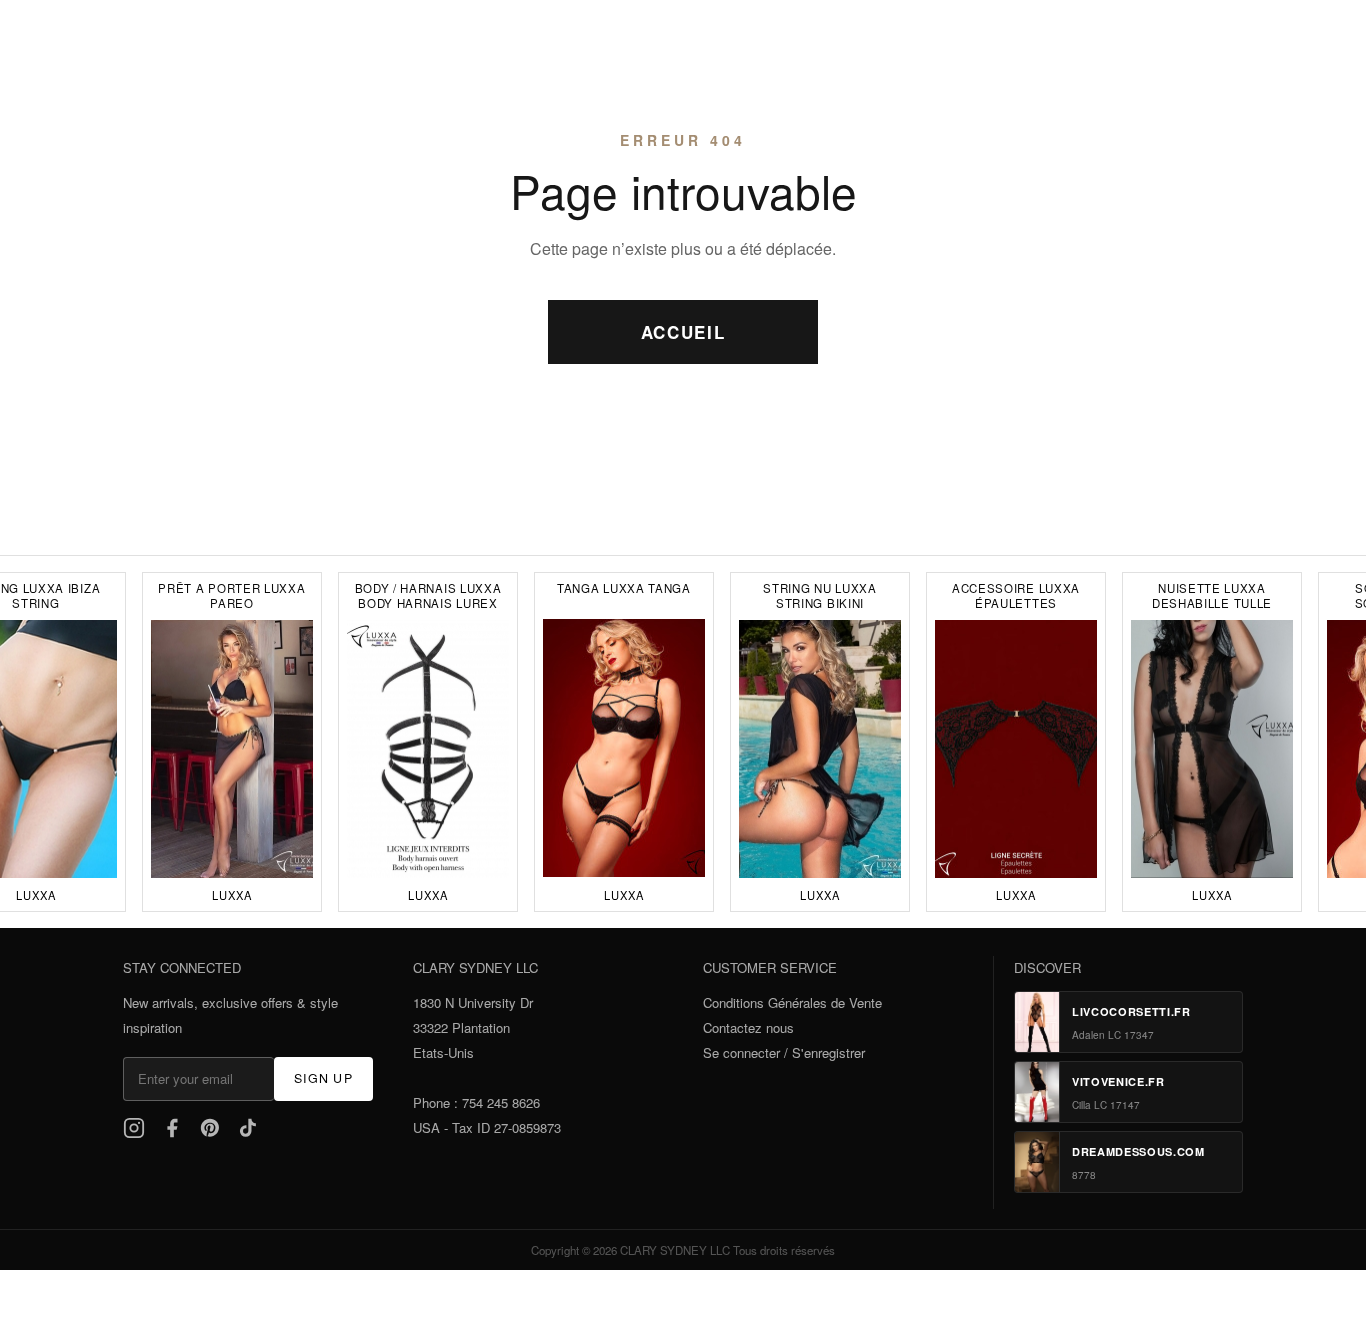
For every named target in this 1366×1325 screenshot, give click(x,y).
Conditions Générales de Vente (792, 1002)
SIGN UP (323, 1078)
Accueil (683, 332)
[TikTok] (248, 1128)
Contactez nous (748, 1027)
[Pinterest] (210, 1128)
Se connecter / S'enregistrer (784, 1052)
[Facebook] (172, 1128)
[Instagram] (134, 1128)
